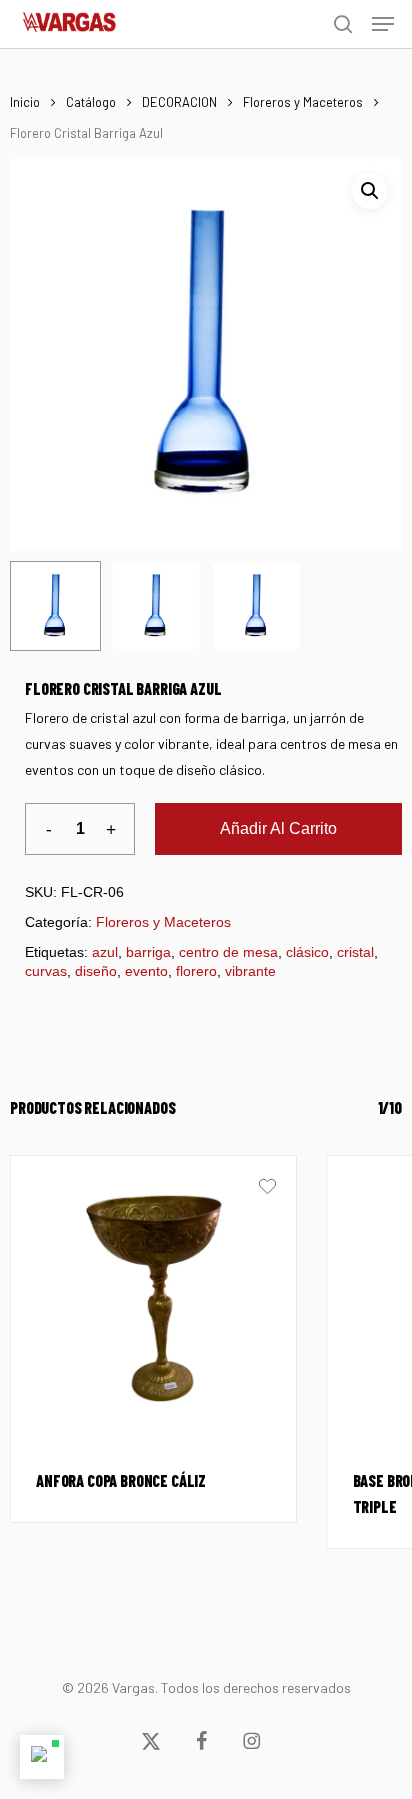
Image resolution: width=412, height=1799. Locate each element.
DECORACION (179, 102)
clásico (307, 952)
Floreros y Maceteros (303, 102)
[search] (343, 24)
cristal (355, 952)
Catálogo (91, 102)
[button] (383, 24)
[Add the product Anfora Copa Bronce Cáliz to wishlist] (267, 1189)
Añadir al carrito (278, 828)
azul (105, 952)
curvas (46, 971)
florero (196, 971)
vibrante (250, 971)
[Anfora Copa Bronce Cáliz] (153, 1298)
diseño (96, 971)
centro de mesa (228, 952)
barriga (148, 952)
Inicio (25, 102)
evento (146, 971)
